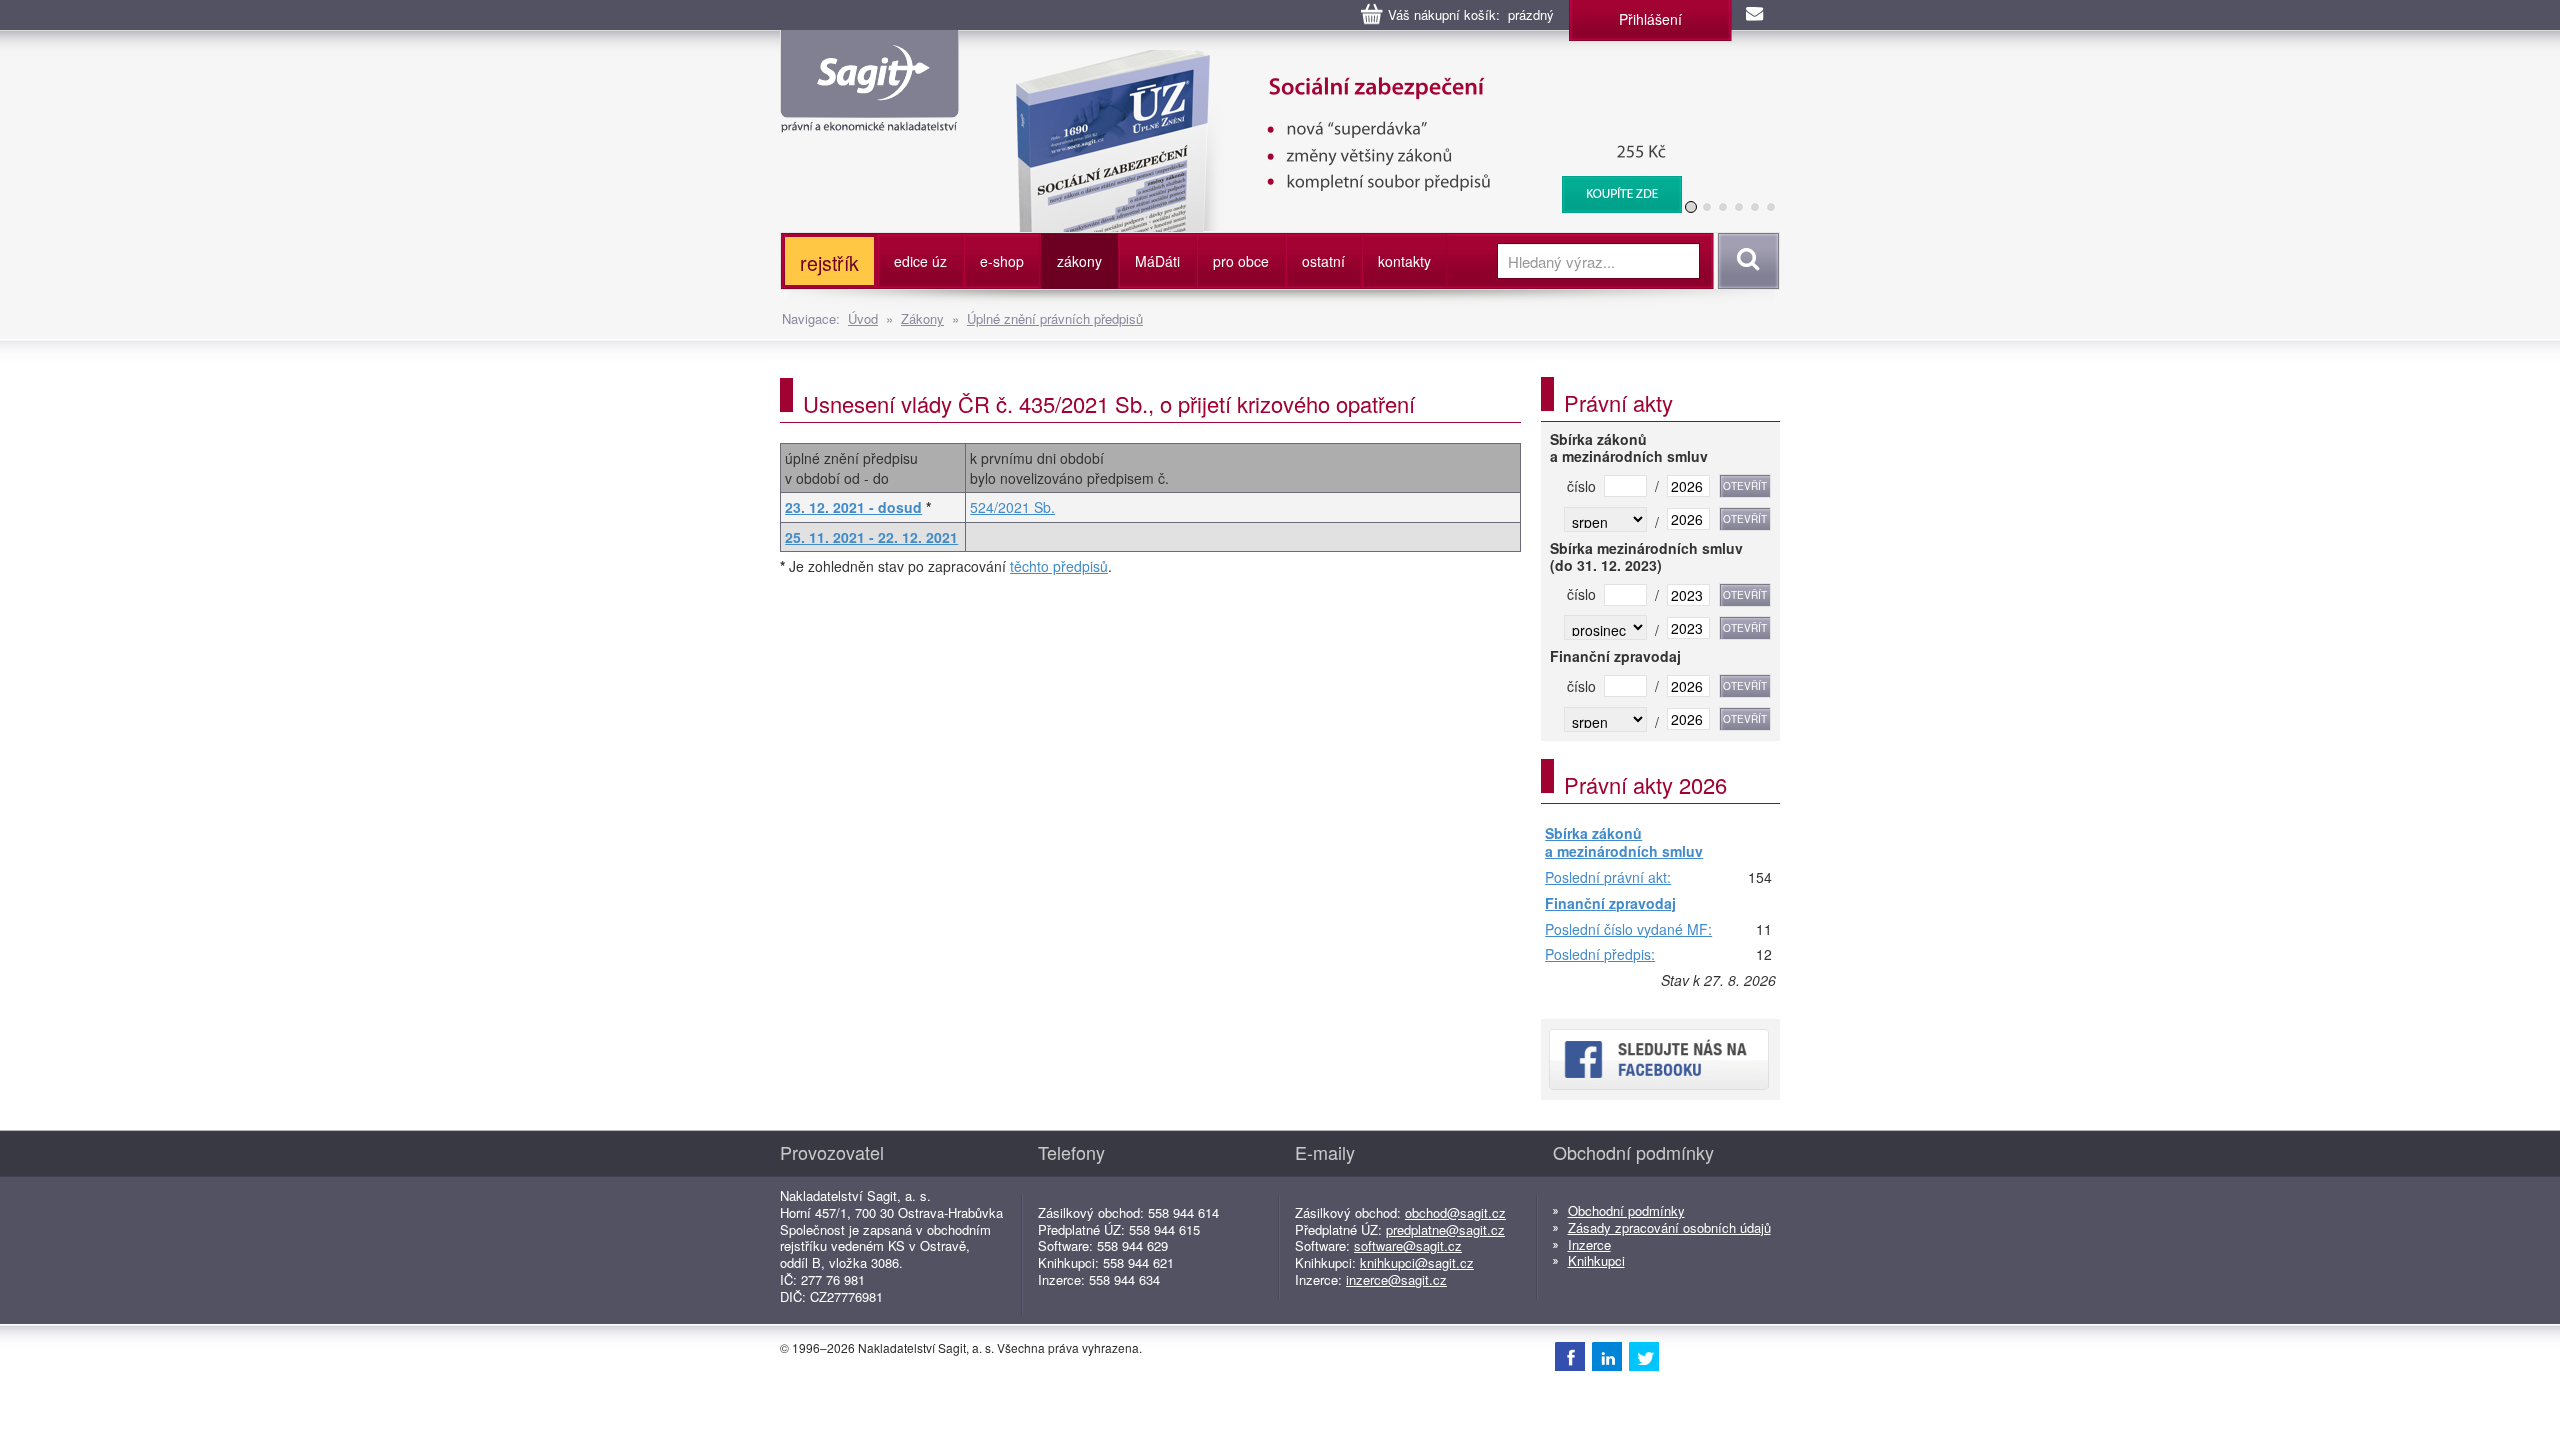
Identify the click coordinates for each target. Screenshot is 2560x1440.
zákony (1079, 261)
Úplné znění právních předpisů (1055, 318)
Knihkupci (1596, 1260)
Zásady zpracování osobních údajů (1669, 1227)
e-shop (1002, 261)
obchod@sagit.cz (1455, 1212)
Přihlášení (1650, 19)
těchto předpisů (1059, 566)
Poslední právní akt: (1608, 878)
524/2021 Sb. (1012, 507)
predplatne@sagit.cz (1445, 1229)
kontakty (1404, 261)
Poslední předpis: (1600, 955)
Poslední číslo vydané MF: (1628, 930)
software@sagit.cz (1408, 1245)
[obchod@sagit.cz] (1756, 15)
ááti (1157, 261)
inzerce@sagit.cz (1396, 1279)
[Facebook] (1570, 1356)
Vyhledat (1745, 261)
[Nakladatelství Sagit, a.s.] (869, 116)
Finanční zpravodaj (1610, 904)
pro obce (1241, 261)
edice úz (920, 261)
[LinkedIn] (1607, 1356)
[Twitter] (1644, 1356)
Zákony (922, 318)
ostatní (1323, 261)
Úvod (863, 318)
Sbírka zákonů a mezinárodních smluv (1624, 842)
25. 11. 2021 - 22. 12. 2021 (871, 537)
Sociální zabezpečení (1336, 60)
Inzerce (1589, 1244)
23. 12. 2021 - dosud (853, 507)
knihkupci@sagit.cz (1417, 1262)
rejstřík (829, 262)
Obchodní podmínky (1626, 1210)
